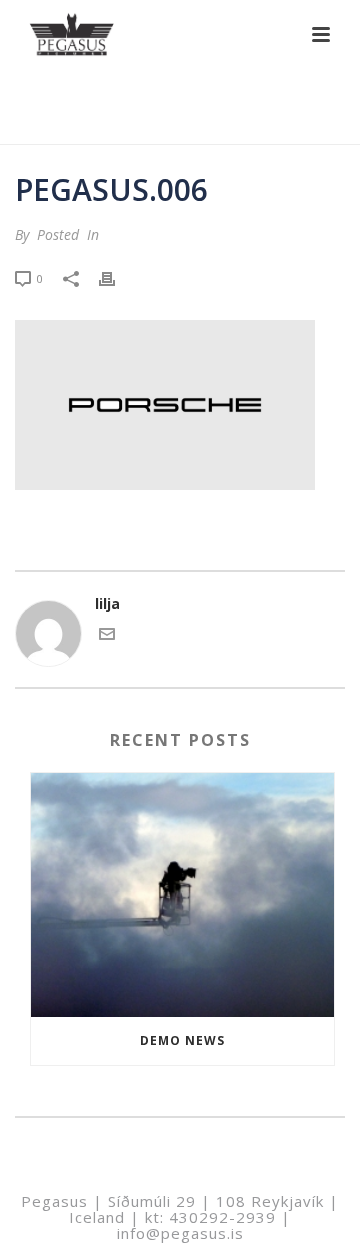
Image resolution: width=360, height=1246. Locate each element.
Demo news (182, 1040)
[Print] (117, 277)
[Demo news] (182, 895)
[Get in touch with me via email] (107, 636)
